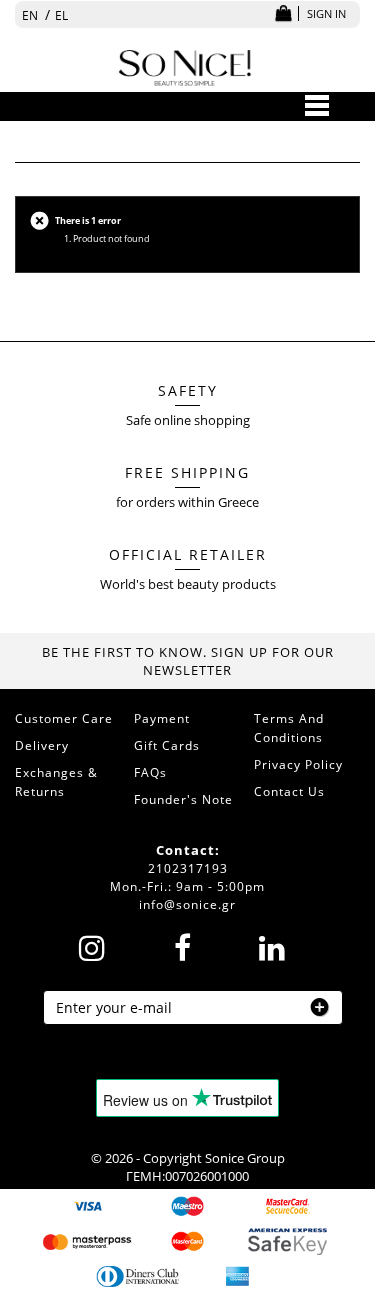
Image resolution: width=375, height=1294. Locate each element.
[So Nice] (185, 65)
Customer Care (64, 718)
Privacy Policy (298, 764)
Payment (162, 718)
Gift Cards (167, 745)
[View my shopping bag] (283, 14)
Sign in (326, 13)
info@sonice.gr (187, 904)
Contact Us (289, 791)
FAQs (150, 772)
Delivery (42, 745)
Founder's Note (183, 799)
